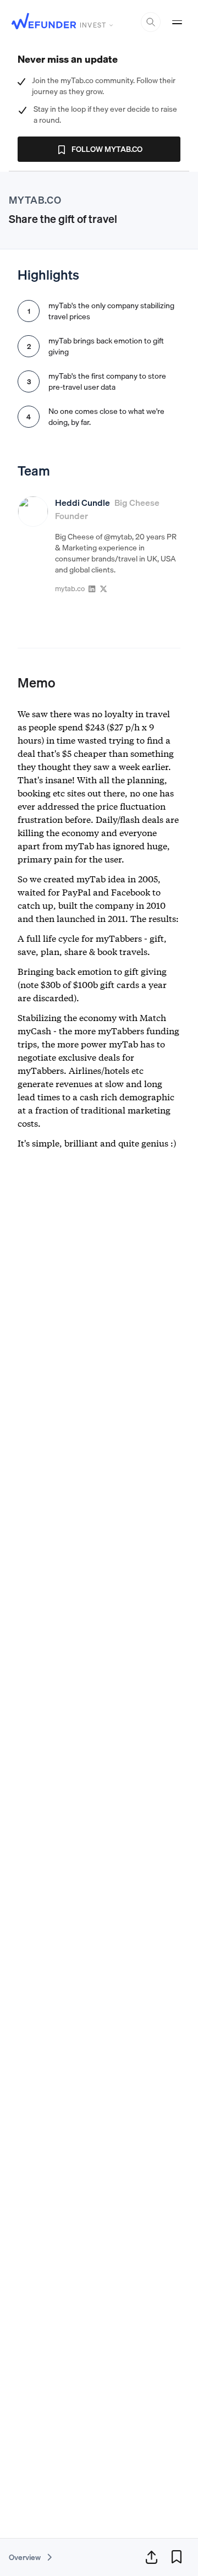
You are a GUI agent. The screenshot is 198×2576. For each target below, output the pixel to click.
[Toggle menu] (177, 22)
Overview (26, 2557)
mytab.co (70, 588)
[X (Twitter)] (104, 588)
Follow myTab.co (107, 149)
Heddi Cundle (82, 503)
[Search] (151, 22)
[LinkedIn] (92, 588)
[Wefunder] (44, 22)
